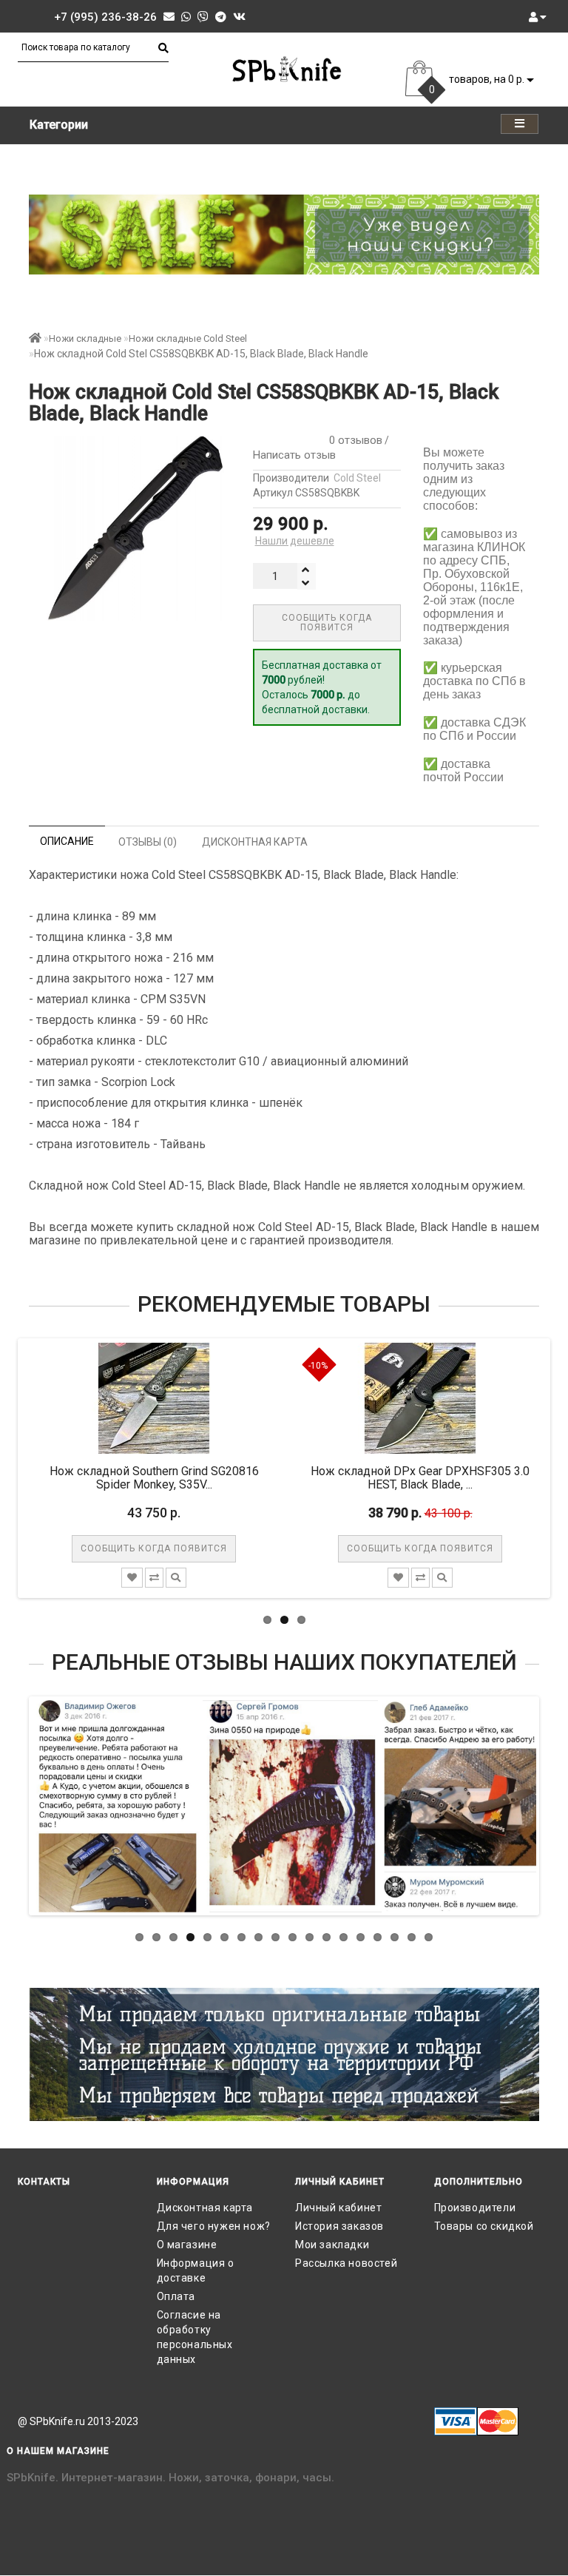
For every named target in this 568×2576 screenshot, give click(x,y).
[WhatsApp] (186, 17)
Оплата (176, 2296)
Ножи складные (85, 338)
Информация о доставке (196, 2270)
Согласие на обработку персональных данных (195, 2337)
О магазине (187, 2245)
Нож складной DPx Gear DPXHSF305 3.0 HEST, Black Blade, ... (321, 1478)
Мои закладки (332, 2245)
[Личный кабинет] (538, 17)
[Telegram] (221, 17)
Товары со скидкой (484, 2226)
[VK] (239, 17)
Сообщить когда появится (327, 623)
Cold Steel (357, 478)
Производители (475, 2208)
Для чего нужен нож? (214, 2226)
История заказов (339, 2226)
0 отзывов (353, 440)
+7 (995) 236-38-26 (105, 17)
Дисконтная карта (205, 2208)
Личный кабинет (338, 2208)
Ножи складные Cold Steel (188, 338)
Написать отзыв (294, 455)
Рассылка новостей (346, 2263)
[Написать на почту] (169, 17)
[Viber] (203, 17)
